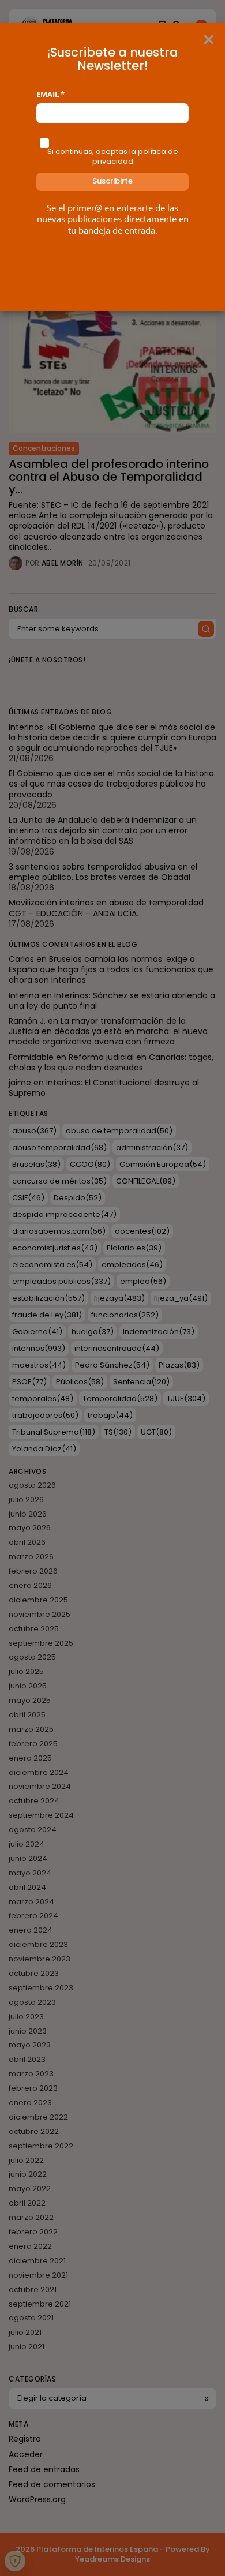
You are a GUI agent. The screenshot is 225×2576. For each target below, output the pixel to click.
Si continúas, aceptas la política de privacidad (113, 156)
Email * (50, 94)
